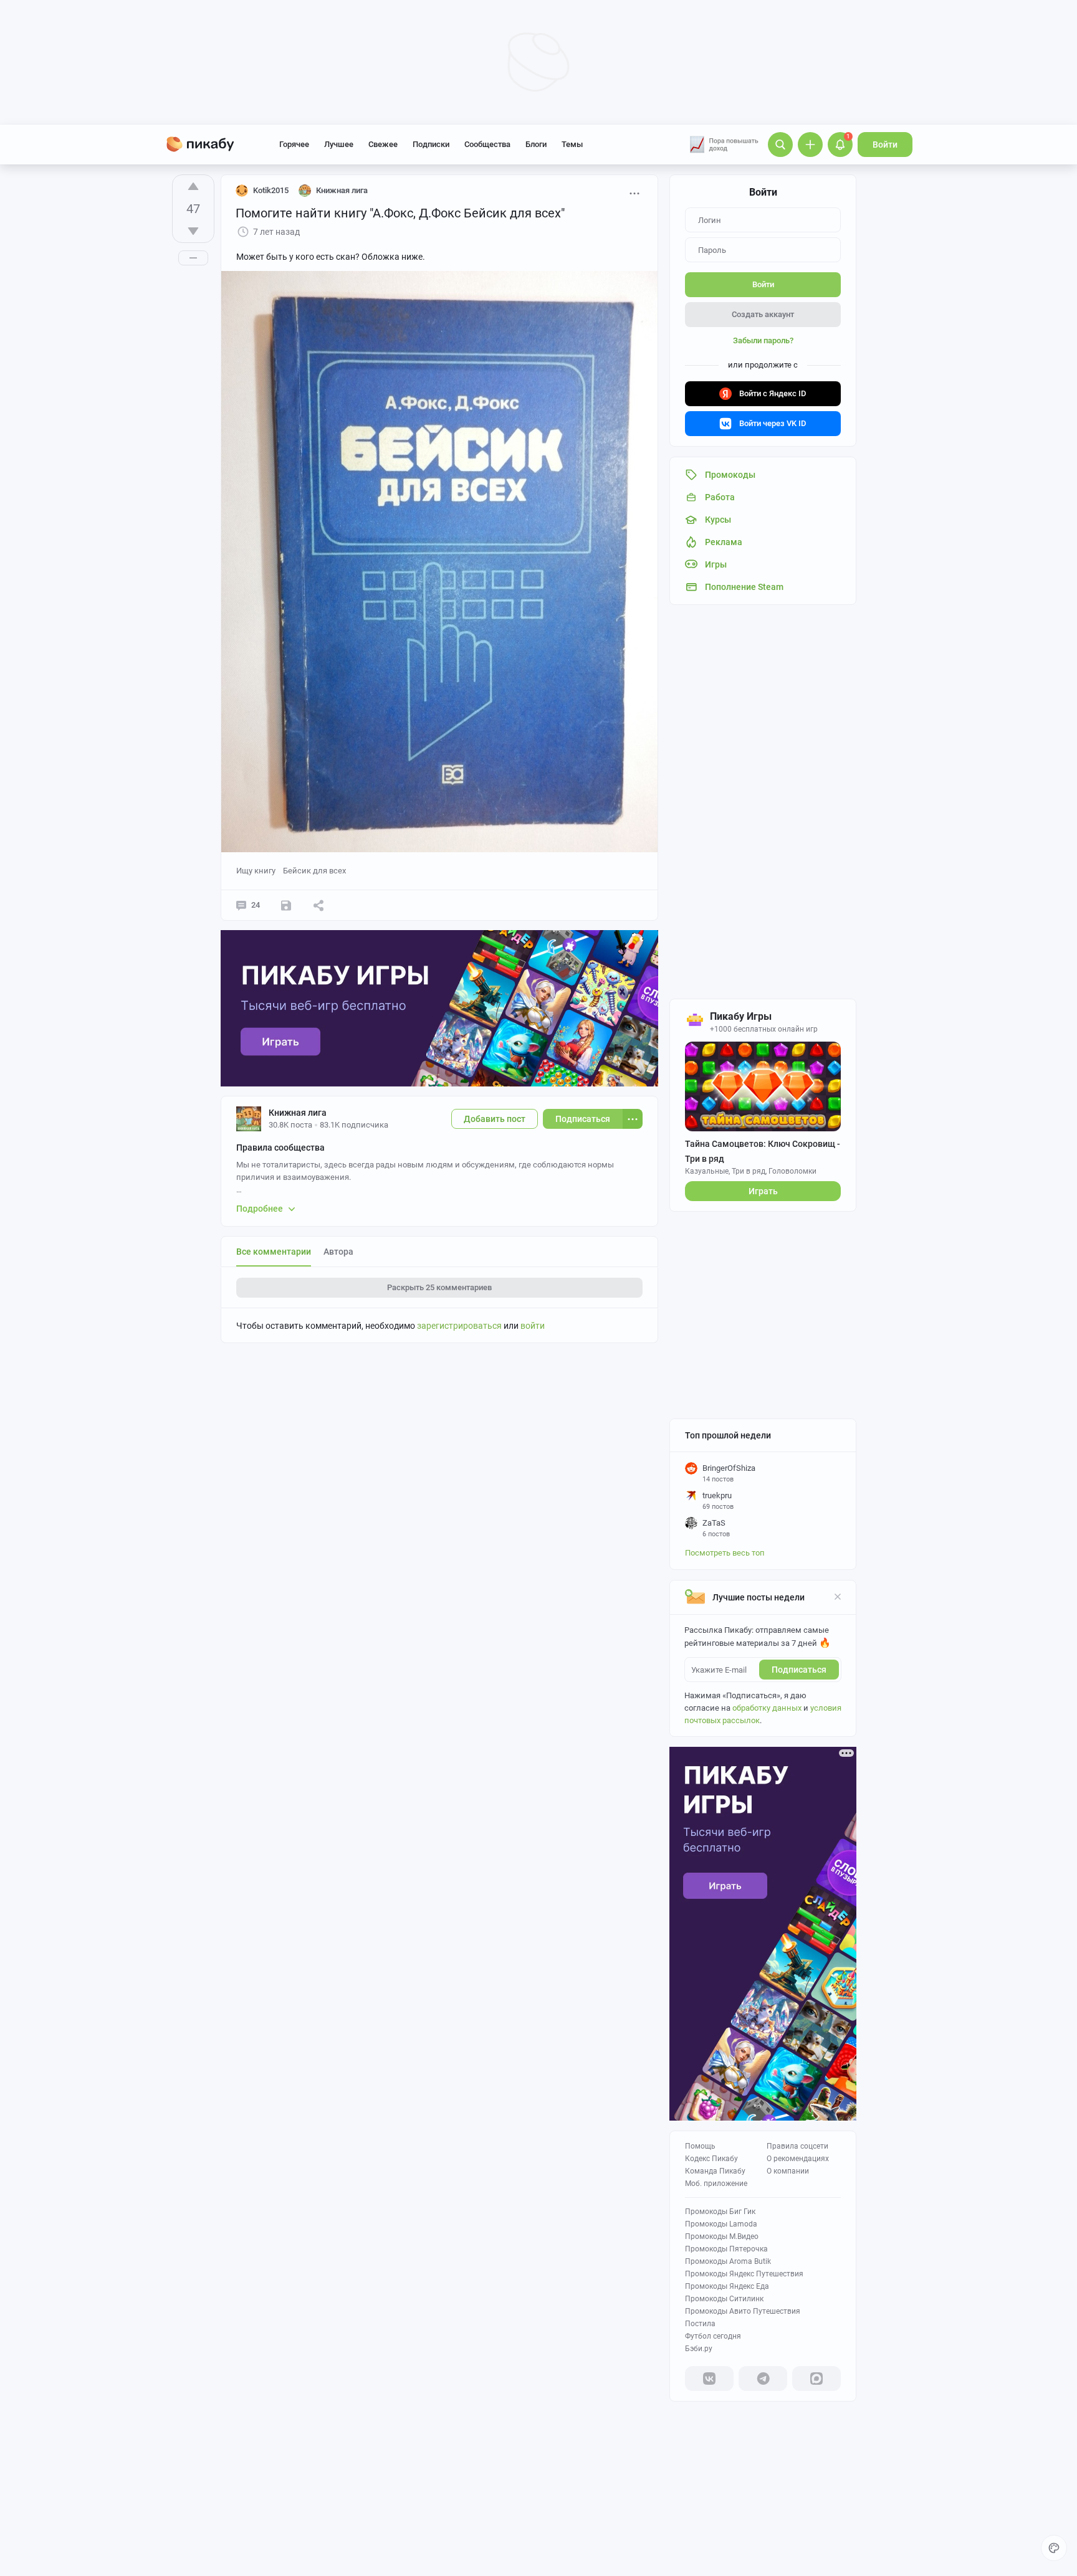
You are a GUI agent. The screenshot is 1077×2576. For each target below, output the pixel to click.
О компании (788, 2171)
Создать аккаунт (763, 314)
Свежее (383, 144)
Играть (763, 1191)
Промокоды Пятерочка (726, 2249)
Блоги (536, 144)
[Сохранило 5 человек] (286, 905)
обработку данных (767, 1708)
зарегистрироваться (459, 1326)
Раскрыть (439, 1287)
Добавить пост (495, 1119)
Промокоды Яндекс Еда (727, 2286)
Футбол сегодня (713, 2336)
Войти (885, 145)
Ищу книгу (256, 871)
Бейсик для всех (314, 871)
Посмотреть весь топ (725, 1553)
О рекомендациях (798, 2159)
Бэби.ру (699, 2349)
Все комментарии (274, 1252)
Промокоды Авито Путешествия (743, 2311)
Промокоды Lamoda (721, 2224)
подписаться (799, 1670)
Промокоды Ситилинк (724, 2299)
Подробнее (260, 1209)
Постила (700, 2324)
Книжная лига (298, 1113)
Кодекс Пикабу (711, 2159)
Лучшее (339, 144)
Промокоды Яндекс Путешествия (744, 2274)
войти (533, 1326)
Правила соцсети (797, 2146)
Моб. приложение (716, 2184)
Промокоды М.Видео (722, 2236)
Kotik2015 (271, 190)
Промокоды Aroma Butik (728, 2261)
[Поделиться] (318, 905)
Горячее (294, 144)
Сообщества (487, 144)
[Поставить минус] (193, 231)
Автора (338, 1252)
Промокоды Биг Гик (720, 2212)
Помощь (700, 2146)
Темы (572, 144)
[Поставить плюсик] (193, 186)
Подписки (431, 144)
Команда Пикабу (715, 2171)
